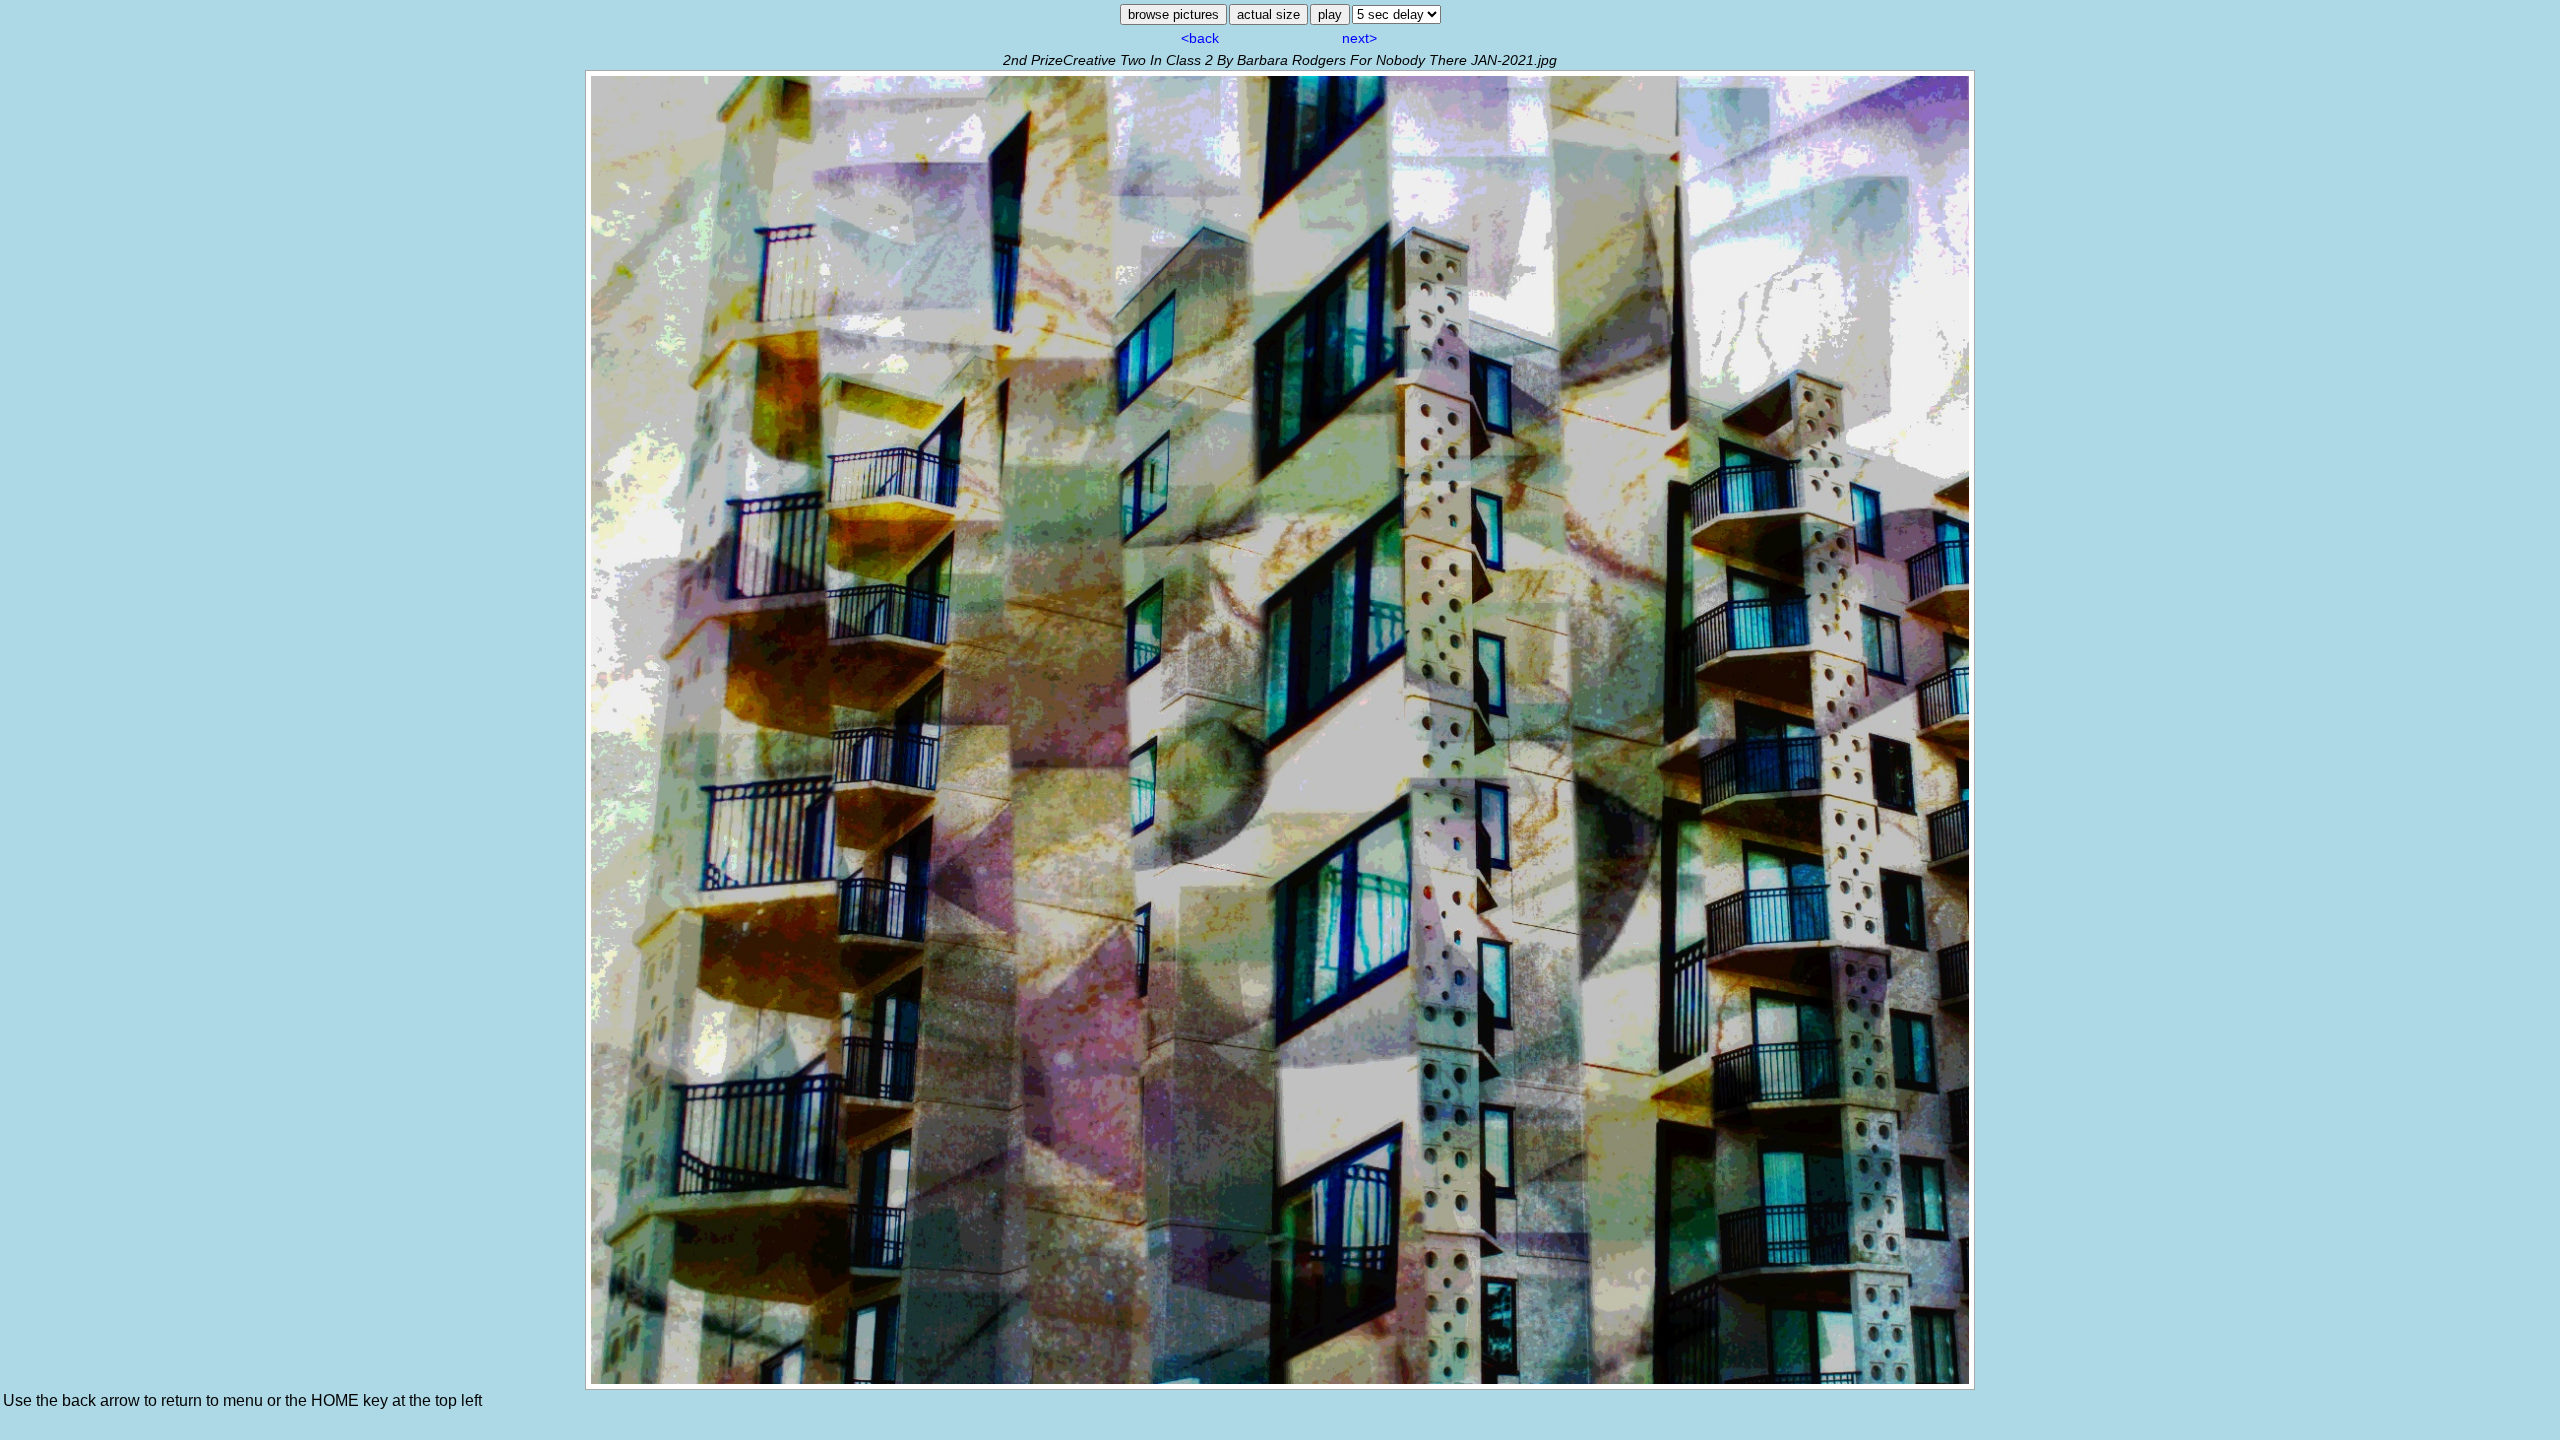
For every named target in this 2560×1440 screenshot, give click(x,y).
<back (1200, 38)
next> (1359, 38)
